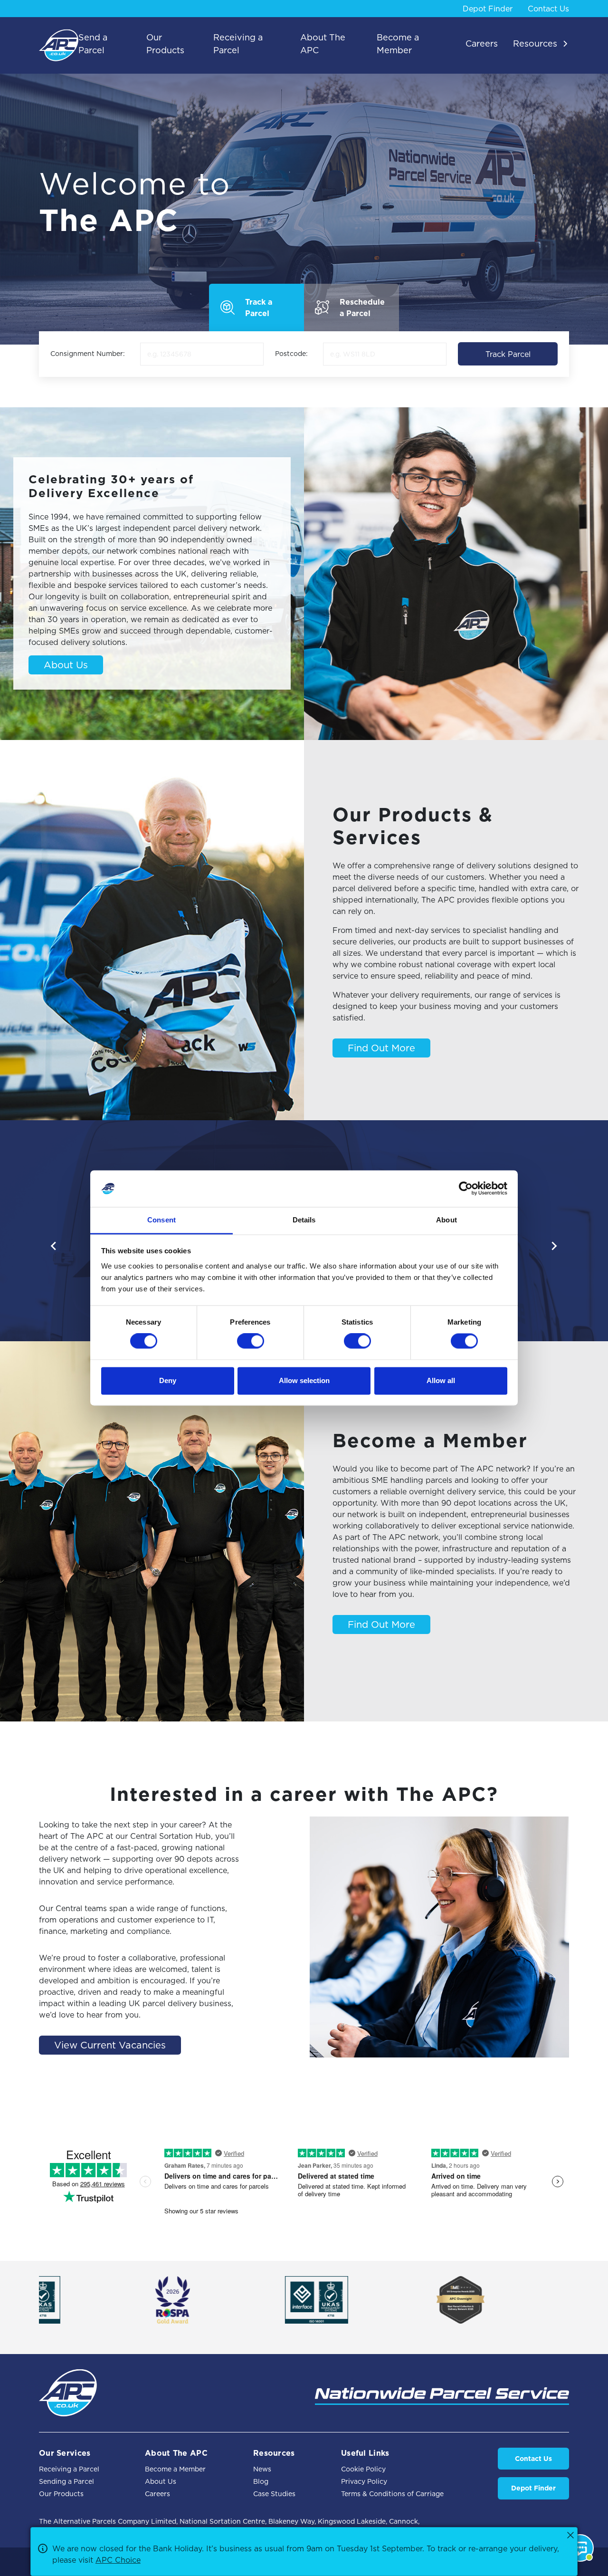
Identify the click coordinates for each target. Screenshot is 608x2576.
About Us (66, 665)
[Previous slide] (54, 1246)
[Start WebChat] (580, 2548)
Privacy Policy (364, 2481)
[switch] (251, 1341)
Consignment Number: (88, 354)
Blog (261, 2481)
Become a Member (175, 2469)
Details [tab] (304, 1220)
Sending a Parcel (66, 2481)
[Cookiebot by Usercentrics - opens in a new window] (466, 1189)
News (262, 2469)
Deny (168, 1380)
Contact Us (548, 9)
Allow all (441, 1380)
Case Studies (274, 2494)
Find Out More (381, 1048)
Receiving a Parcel (69, 2469)
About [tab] (446, 1220)
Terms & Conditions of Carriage (392, 2494)
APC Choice (118, 2560)
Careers (157, 2494)
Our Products (61, 2494)
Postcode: (291, 354)
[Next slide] (554, 1246)
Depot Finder (488, 9)
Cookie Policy (363, 2469)
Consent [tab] (161, 1220)
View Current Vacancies (110, 2045)
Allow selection (304, 1380)
